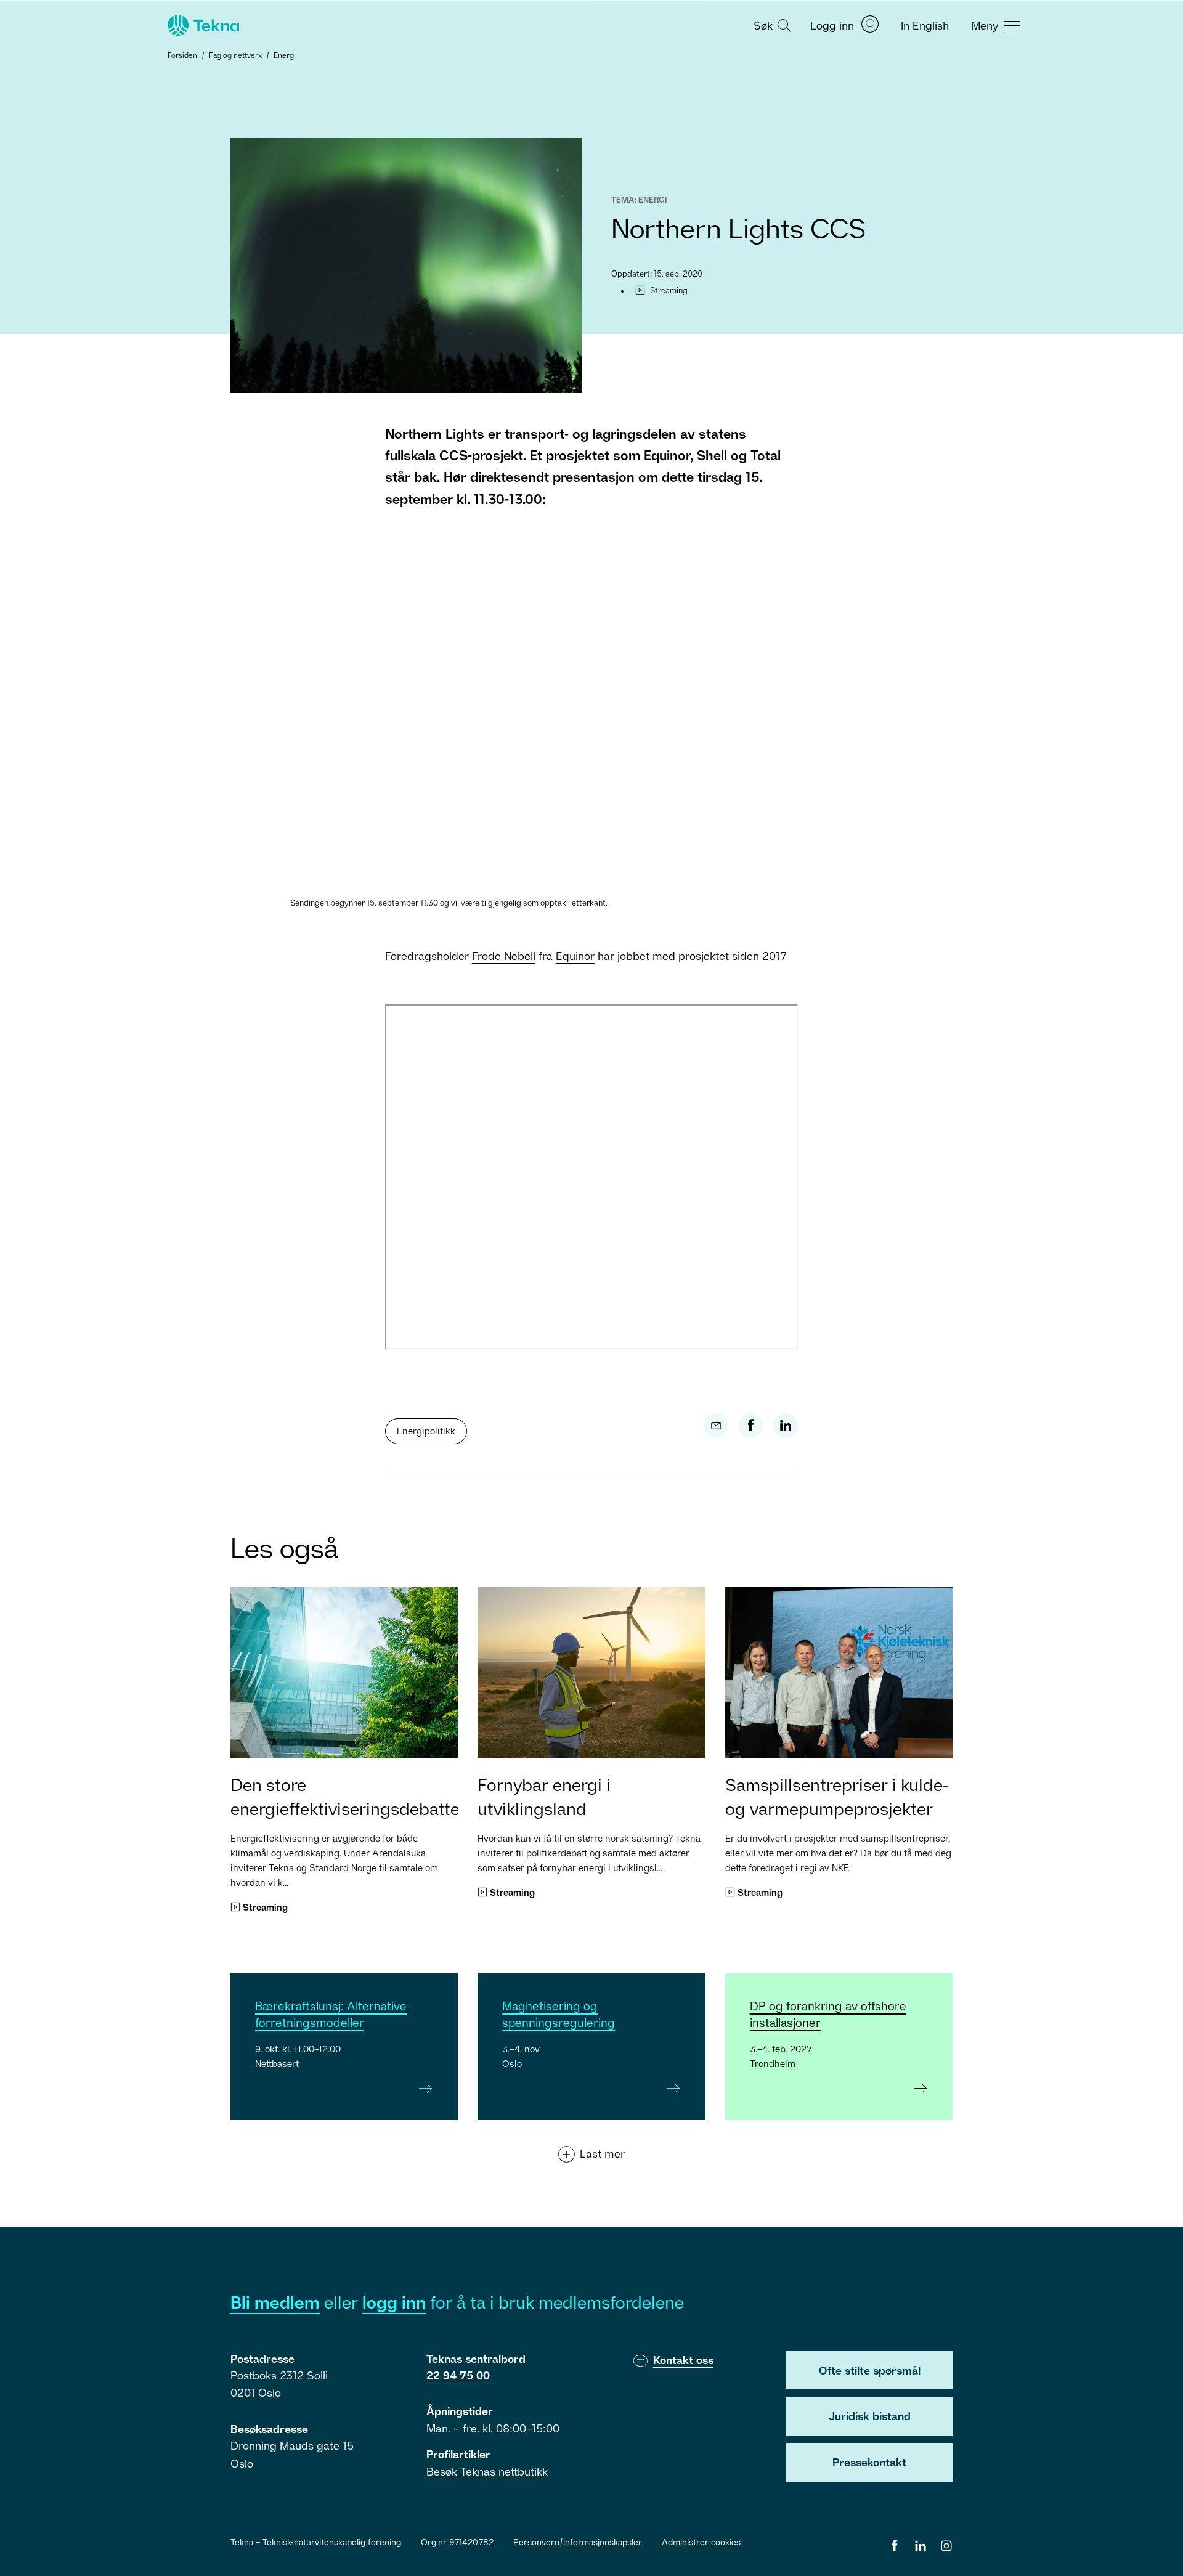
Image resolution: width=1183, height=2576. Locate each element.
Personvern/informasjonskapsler (578, 2542)
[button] (771, 25)
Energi (285, 55)
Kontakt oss (683, 2360)
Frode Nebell (504, 956)
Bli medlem (275, 2302)
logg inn (394, 2302)
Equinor (575, 956)
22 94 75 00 (458, 2375)
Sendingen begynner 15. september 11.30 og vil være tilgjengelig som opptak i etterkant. (449, 903)
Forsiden (182, 55)
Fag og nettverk (235, 55)
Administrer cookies (701, 2542)
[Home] (202, 25)
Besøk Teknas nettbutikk (487, 2471)
